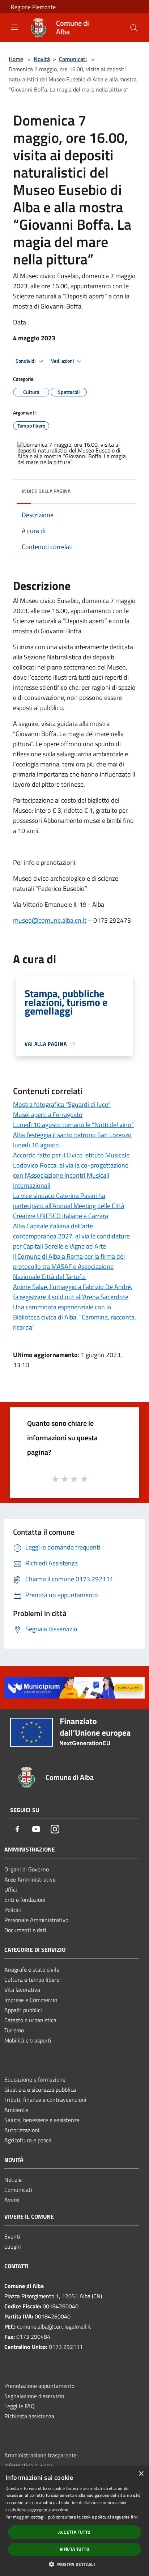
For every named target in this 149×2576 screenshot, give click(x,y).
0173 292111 (66, 2347)
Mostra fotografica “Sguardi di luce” (62, 1104)
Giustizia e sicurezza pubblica (40, 2090)
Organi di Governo (27, 1869)
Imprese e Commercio (31, 2000)
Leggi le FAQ (20, 2406)
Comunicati (73, 59)
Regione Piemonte (33, 7)
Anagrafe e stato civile (32, 1969)
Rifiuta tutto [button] (74, 2549)
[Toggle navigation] (14, 27)
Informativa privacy (28, 2465)
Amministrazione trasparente (41, 2455)
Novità (42, 59)
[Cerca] (134, 28)
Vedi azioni (63, 361)
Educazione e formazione (35, 2079)
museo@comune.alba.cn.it (50, 920)
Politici (13, 1910)
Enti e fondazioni (25, 1900)
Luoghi (13, 2246)
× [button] (141, 2474)
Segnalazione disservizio (34, 2396)
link (134, 2517)
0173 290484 (33, 2337)
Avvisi (12, 2200)
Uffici (11, 1890)
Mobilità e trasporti (28, 2040)
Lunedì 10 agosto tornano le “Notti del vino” (73, 1125)
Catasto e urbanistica (30, 2020)
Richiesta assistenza (29, 2416)
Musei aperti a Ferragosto (48, 1115)
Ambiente (16, 2110)
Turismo (14, 2030)
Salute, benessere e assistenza (42, 2120)
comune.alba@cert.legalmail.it (54, 2326)
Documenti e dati (25, 1930)
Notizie (13, 2180)
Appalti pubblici (23, 2010)
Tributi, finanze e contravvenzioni (45, 2100)
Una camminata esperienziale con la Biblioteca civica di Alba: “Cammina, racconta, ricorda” (74, 1317)
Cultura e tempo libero (32, 1980)
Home (16, 59)
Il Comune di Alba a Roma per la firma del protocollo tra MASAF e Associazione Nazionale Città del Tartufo (69, 1266)
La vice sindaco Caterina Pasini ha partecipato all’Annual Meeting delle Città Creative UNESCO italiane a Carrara (69, 1206)
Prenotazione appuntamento (39, 2386)
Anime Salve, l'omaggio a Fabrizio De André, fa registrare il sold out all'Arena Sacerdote (73, 1292)
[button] (74, 2564)
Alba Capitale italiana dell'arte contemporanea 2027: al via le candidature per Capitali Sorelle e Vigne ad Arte (71, 1236)
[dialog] (74, 2521)
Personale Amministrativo (36, 1920)
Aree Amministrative (30, 1879)
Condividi (26, 361)
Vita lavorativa (22, 1990)
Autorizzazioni (22, 2130)
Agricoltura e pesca (28, 2140)
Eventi (12, 2236)
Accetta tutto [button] (74, 2532)
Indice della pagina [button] (46, 491)
